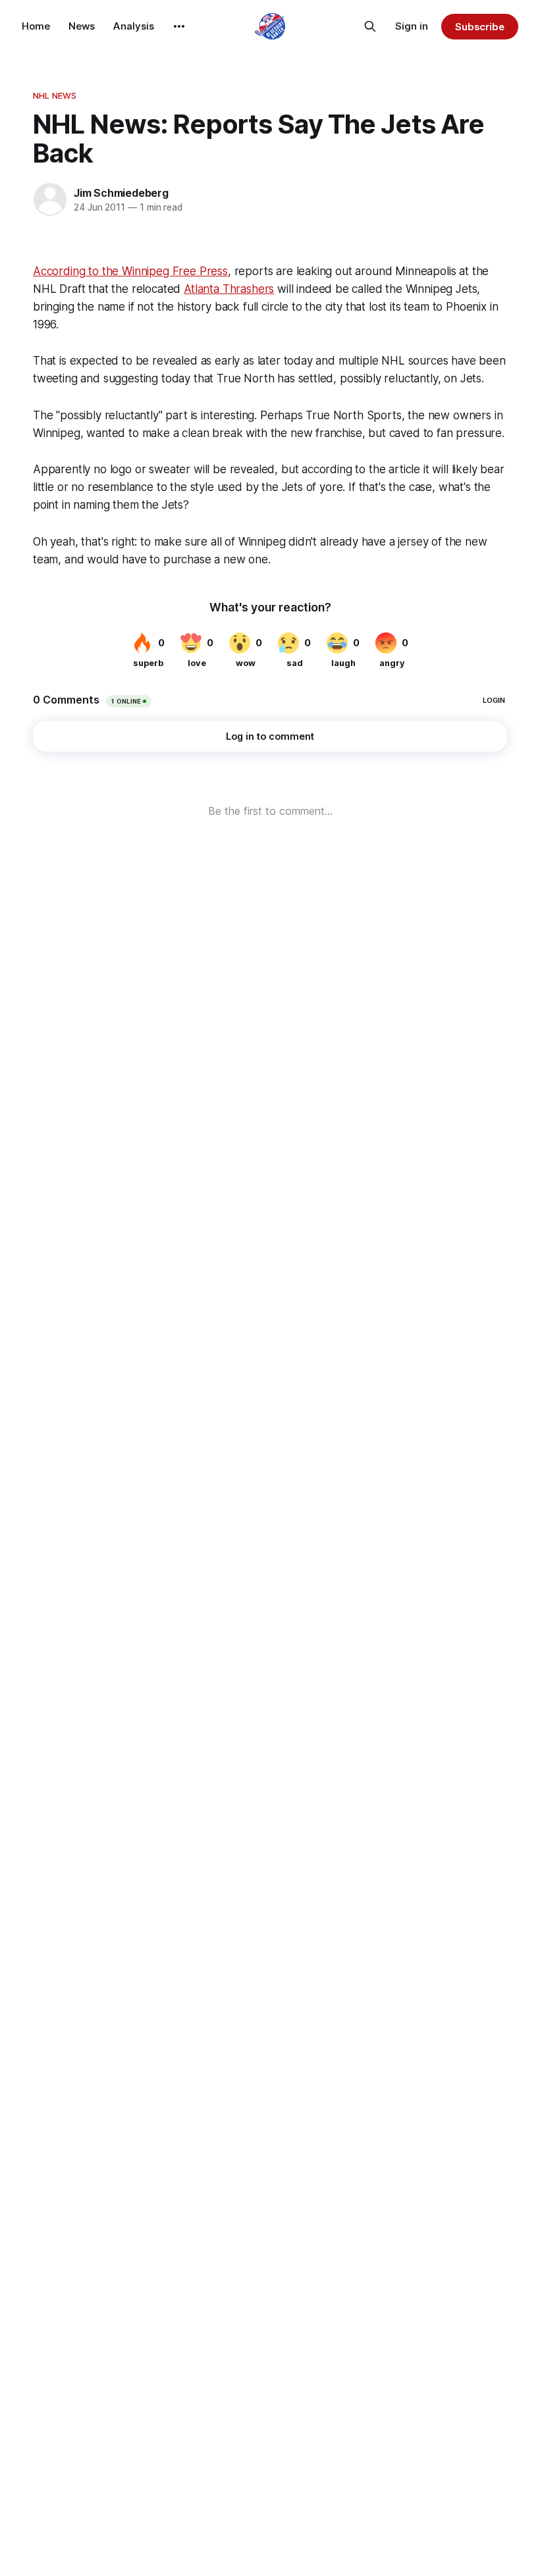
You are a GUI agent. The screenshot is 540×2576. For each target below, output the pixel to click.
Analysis (134, 26)
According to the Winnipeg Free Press (130, 271)
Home (36, 26)
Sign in (412, 26)
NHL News (55, 95)
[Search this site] (370, 26)
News (82, 26)
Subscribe (480, 27)
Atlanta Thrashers (229, 289)
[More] (179, 26)
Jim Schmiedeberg (121, 193)
